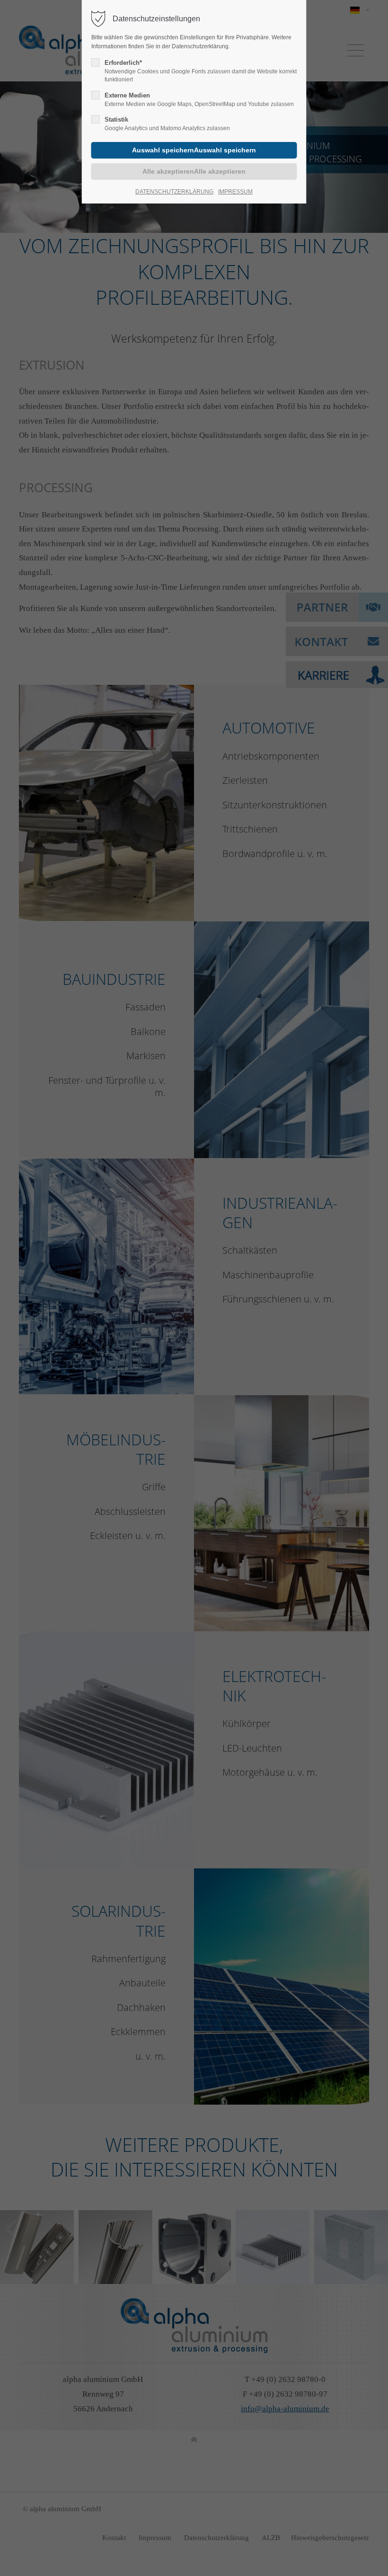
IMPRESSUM (235, 192)
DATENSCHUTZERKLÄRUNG (174, 192)
